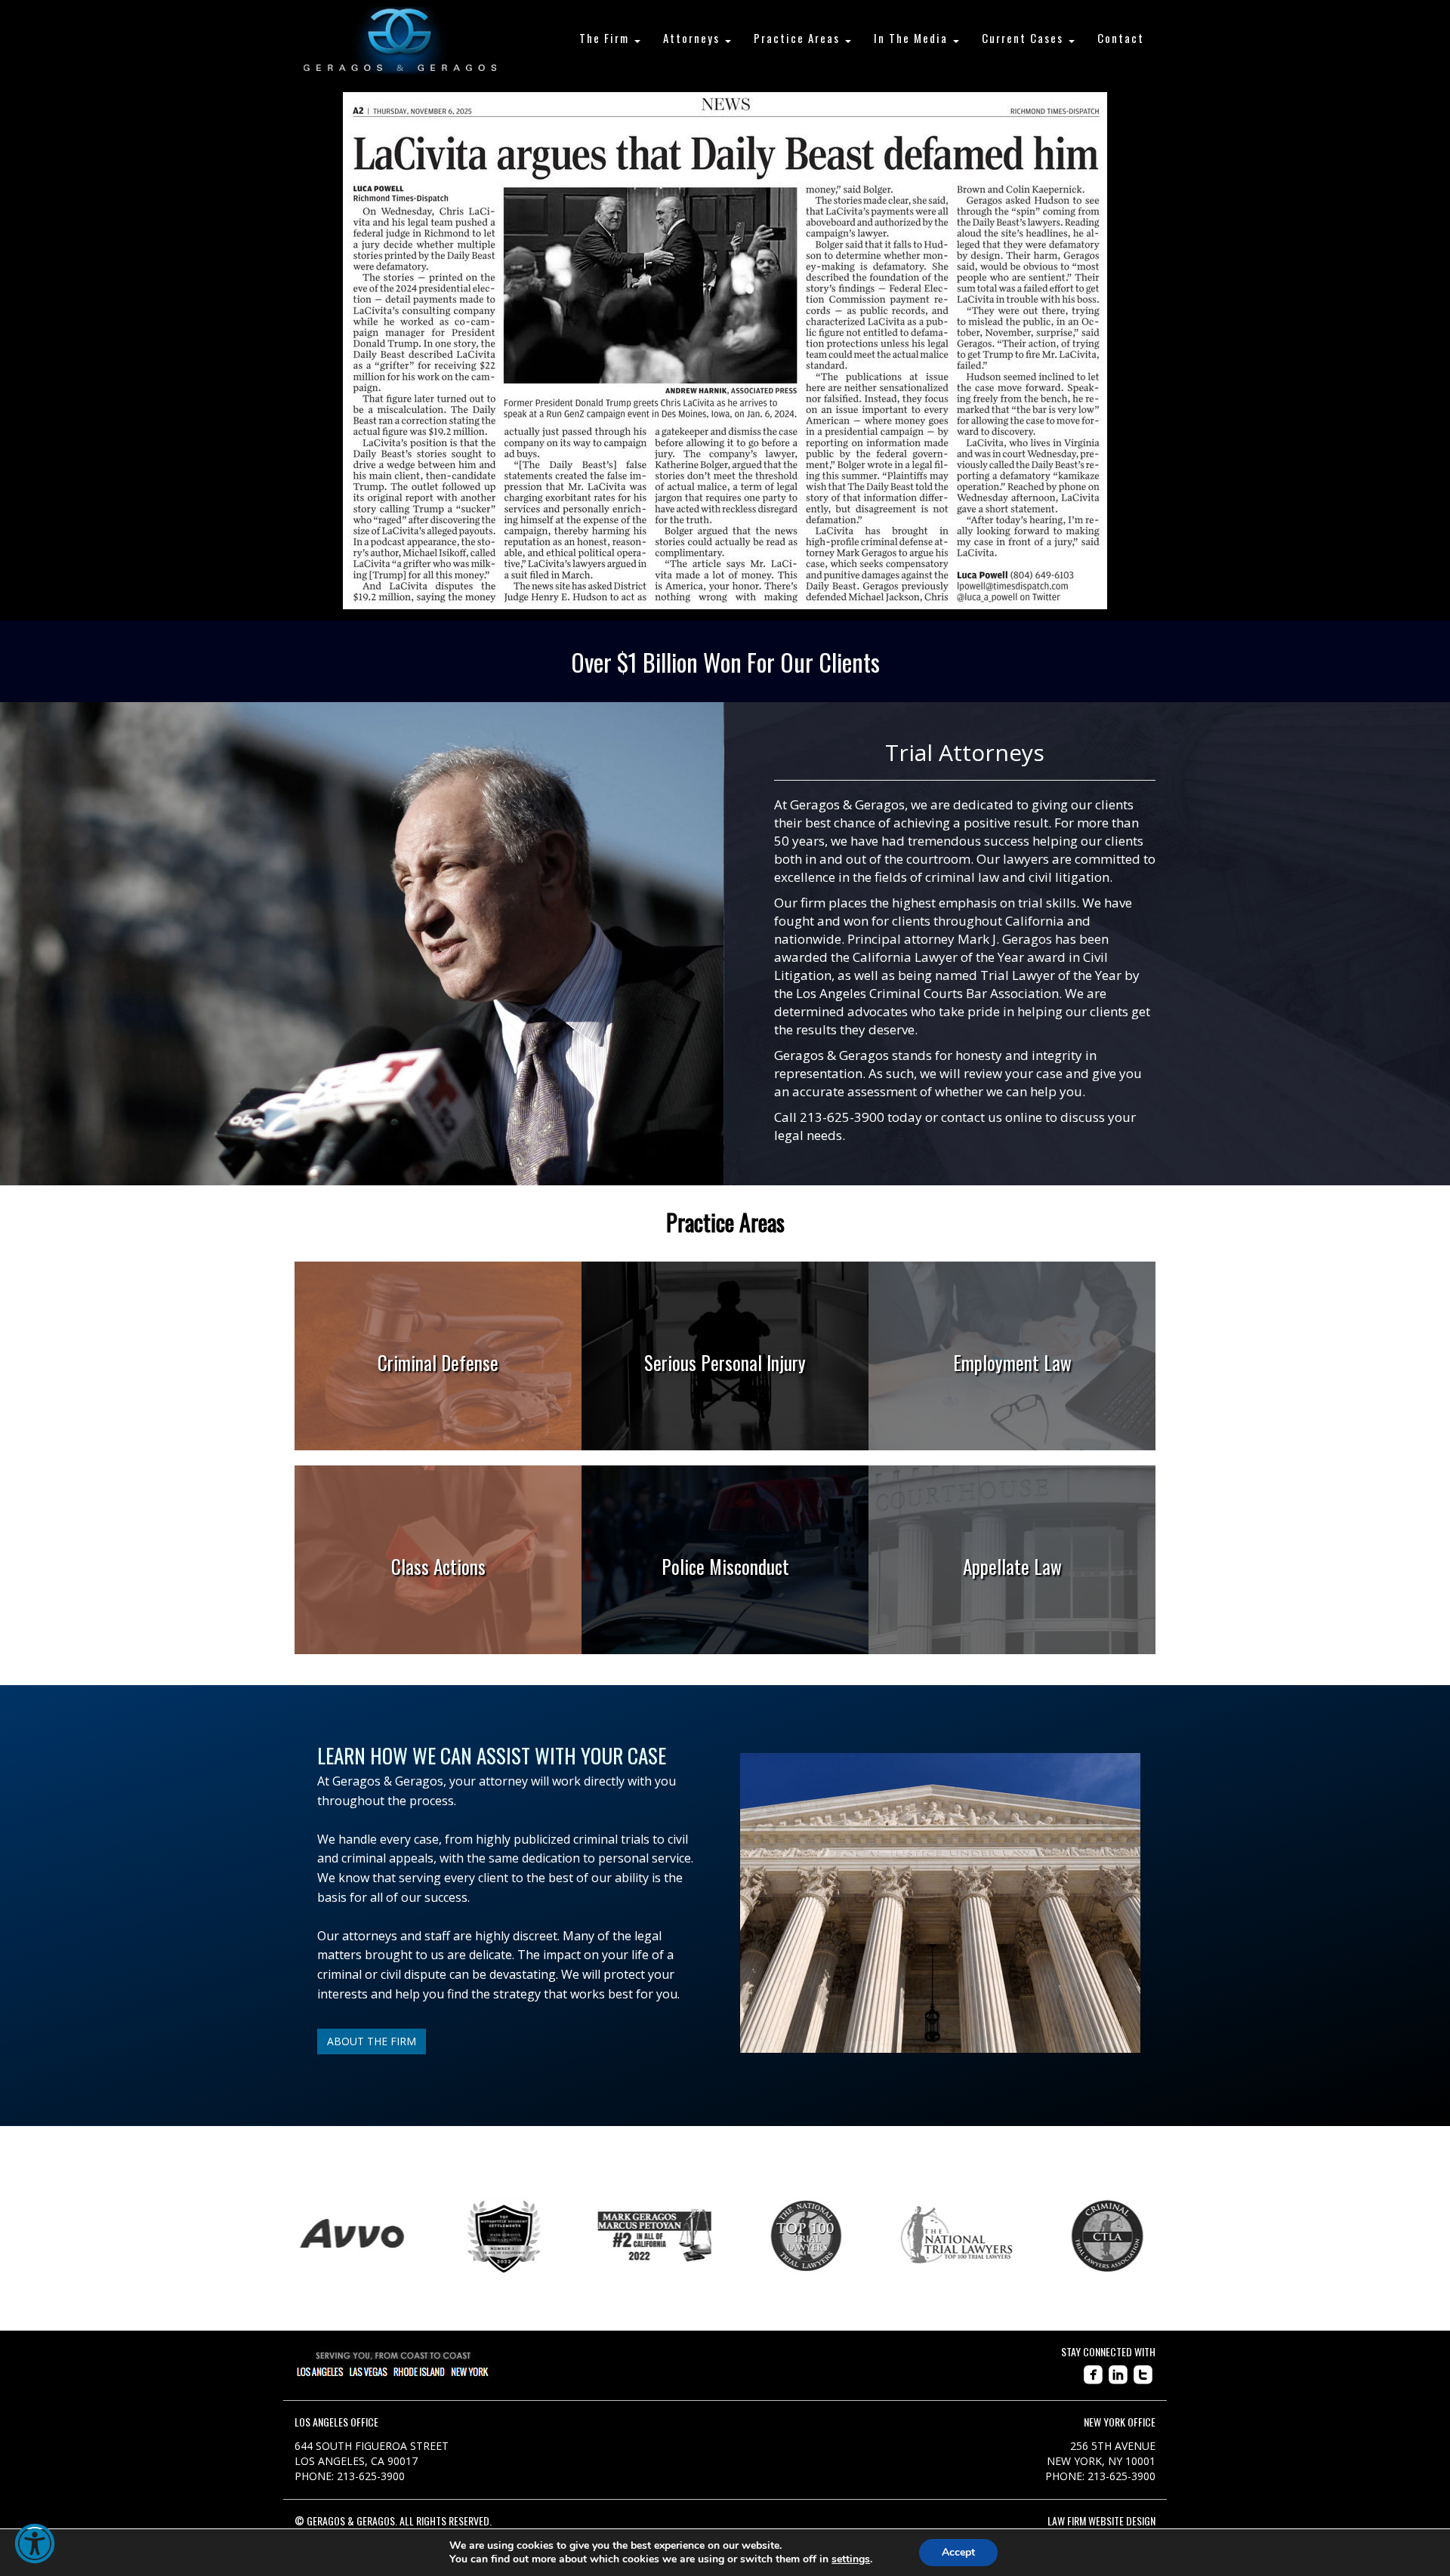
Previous (283, 2236)
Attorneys (693, 38)
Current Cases (1024, 38)
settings (851, 2559)
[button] (35, 2544)
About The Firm (372, 2041)
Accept (958, 2552)
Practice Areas (799, 38)
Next (1167, 2236)
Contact (1121, 38)
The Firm (606, 38)
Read (438, 1403)
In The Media (913, 38)
